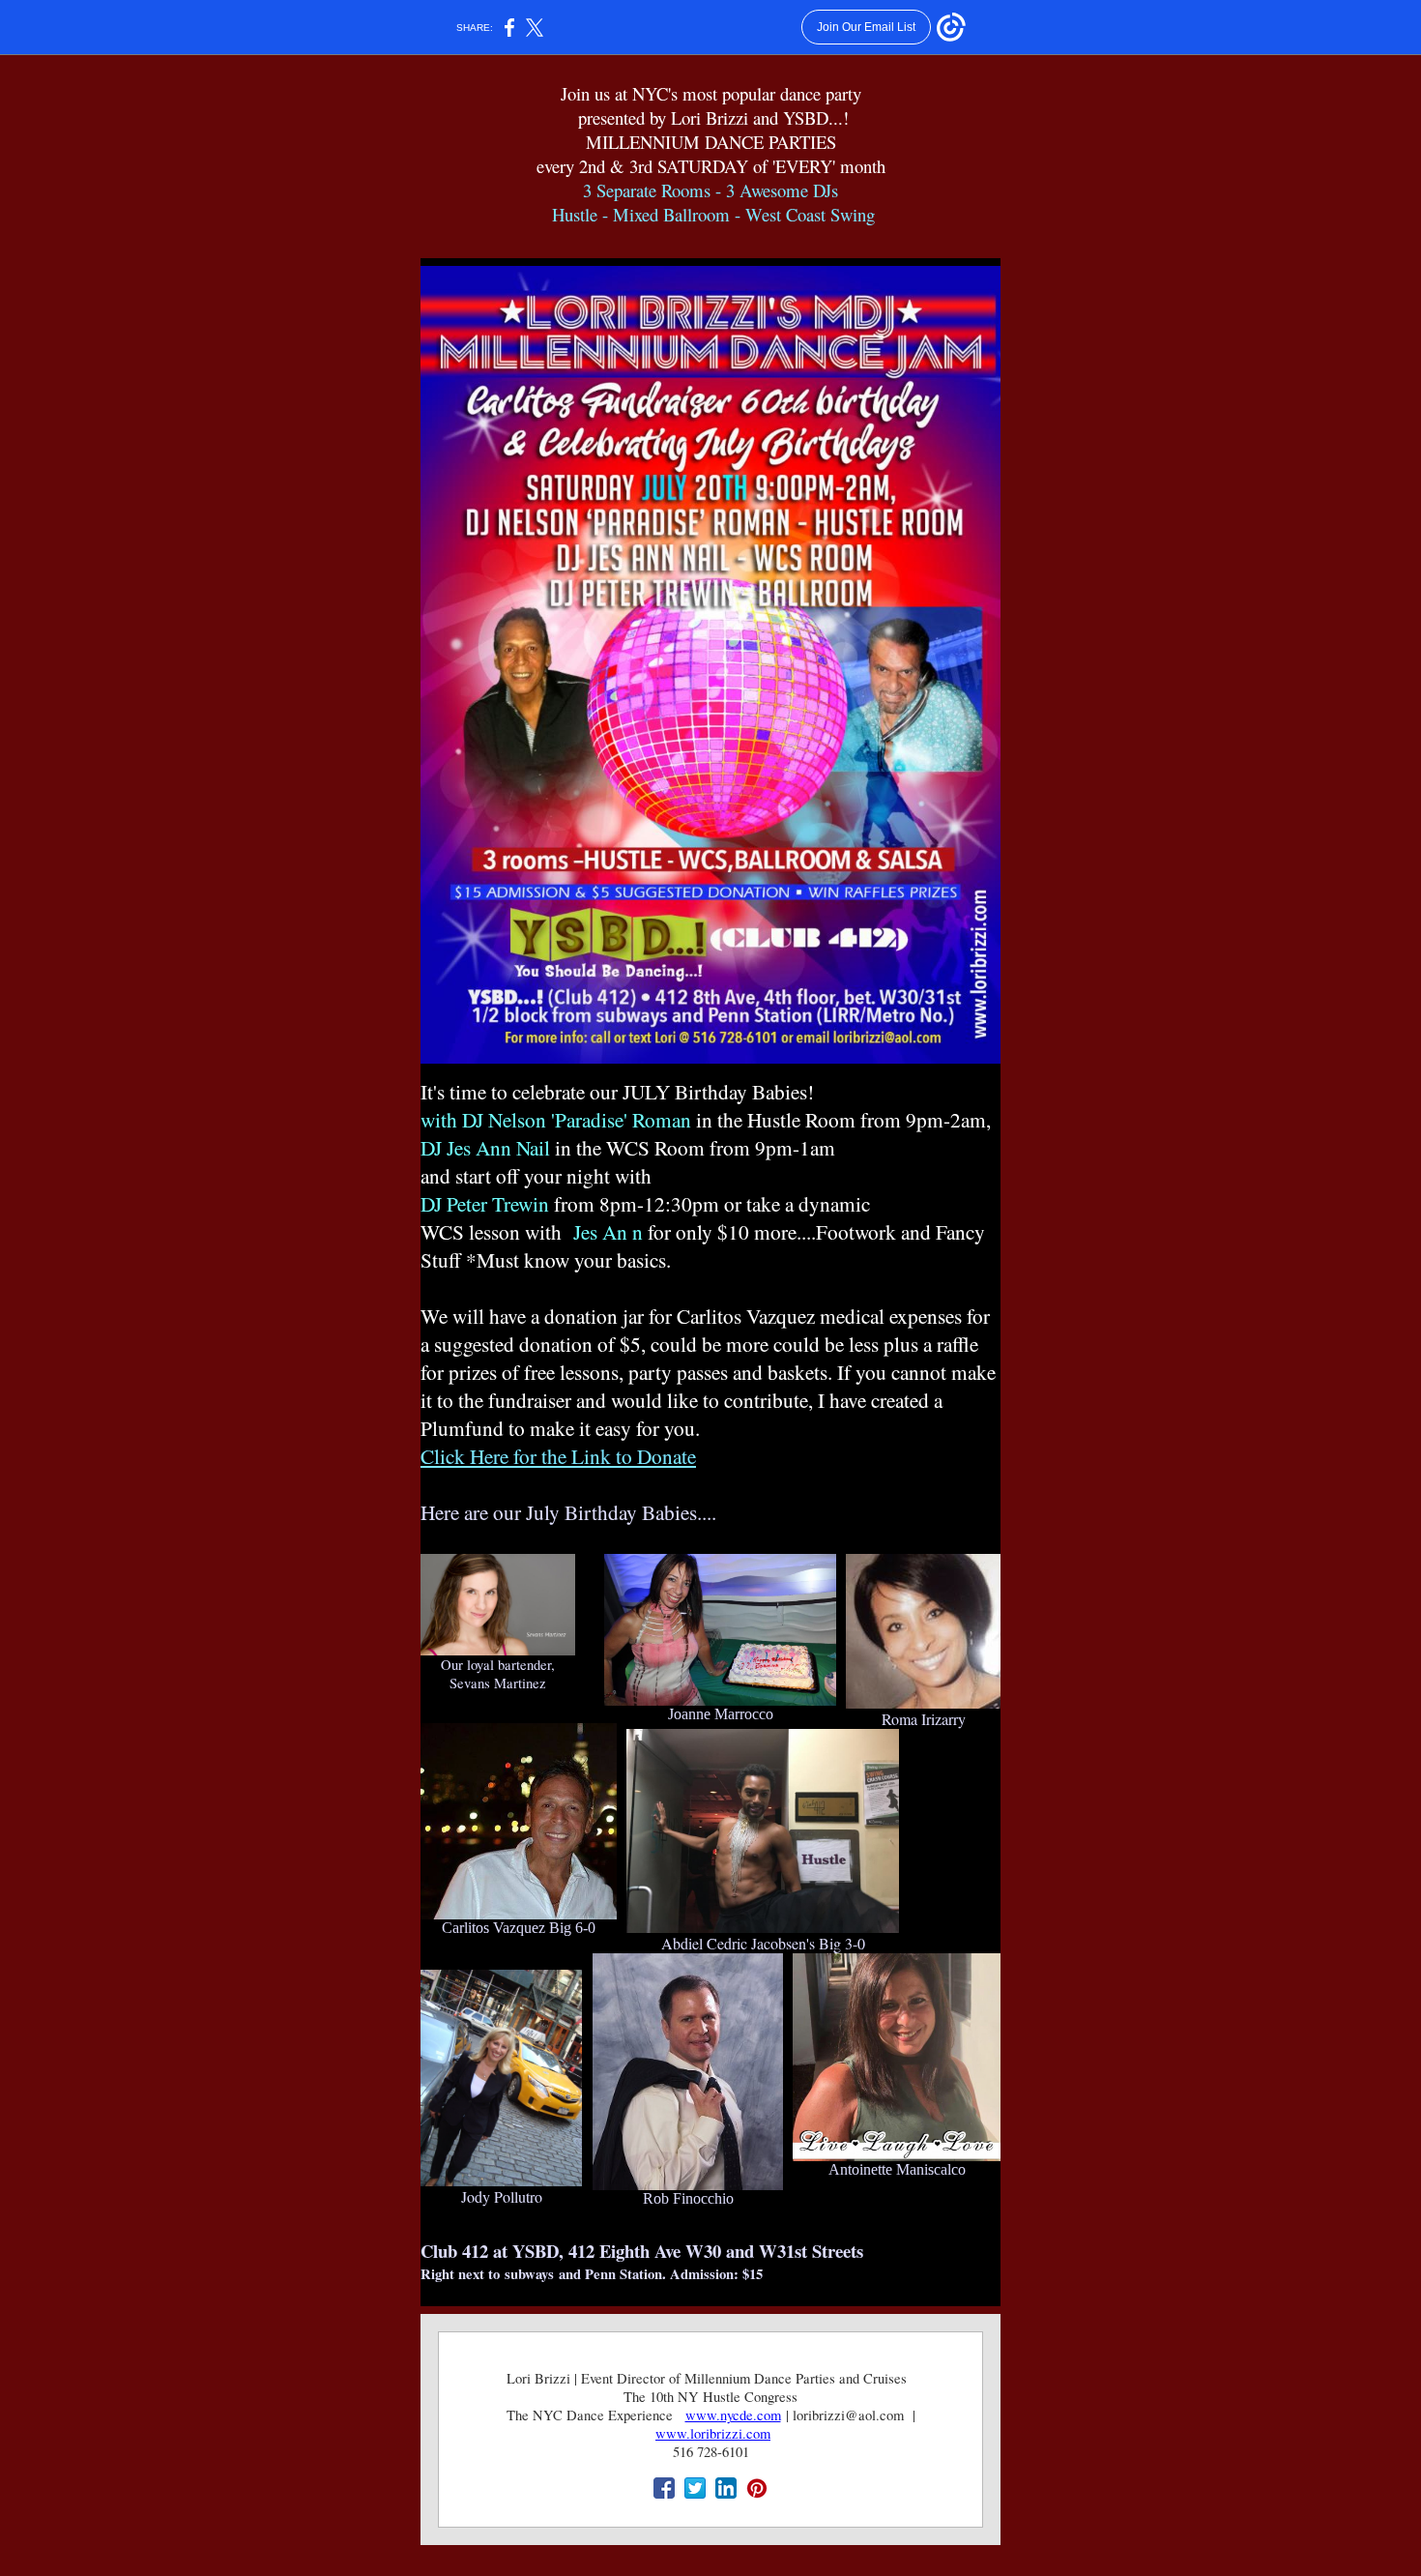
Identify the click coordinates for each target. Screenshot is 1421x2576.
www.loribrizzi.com (713, 2433)
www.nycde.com (733, 2415)
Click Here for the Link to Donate (558, 1456)
